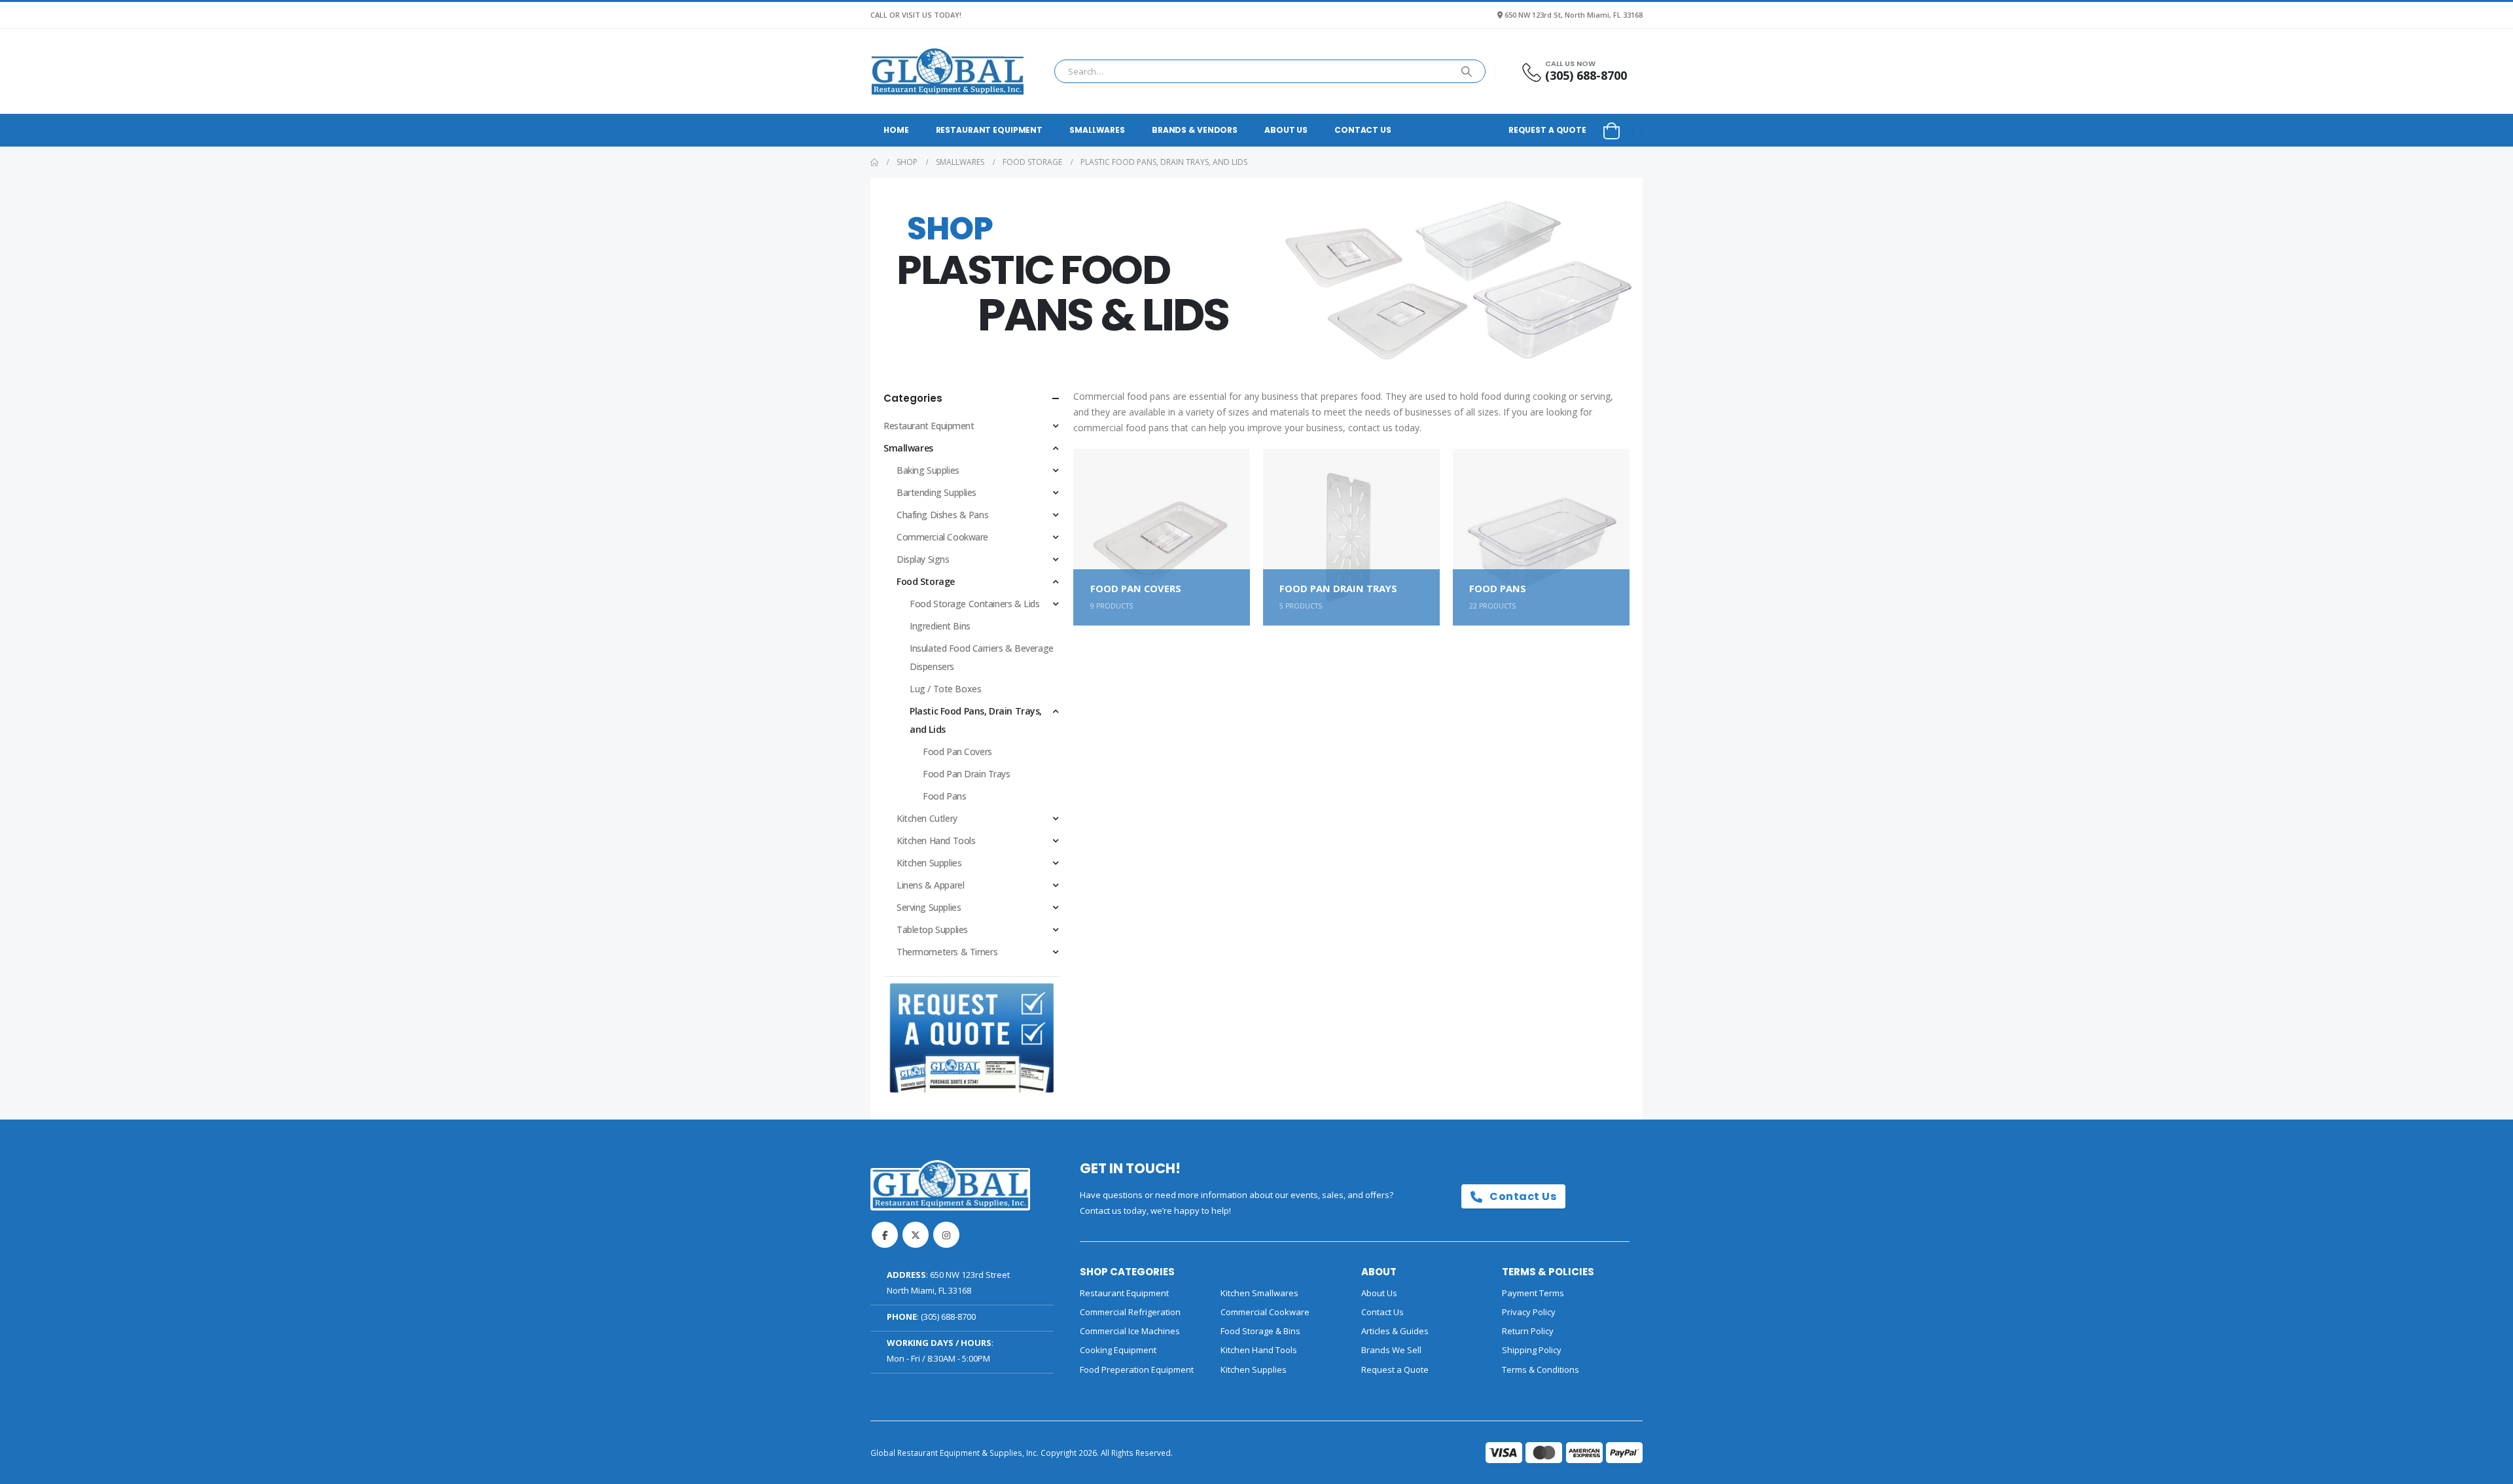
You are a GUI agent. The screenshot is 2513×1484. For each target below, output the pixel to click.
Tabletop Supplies (932, 929)
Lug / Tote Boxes (945, 689)
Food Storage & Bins (1260, 1331)
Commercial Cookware (942, 537)
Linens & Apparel (930, 885)
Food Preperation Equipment (1137, 1369)
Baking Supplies (928, 470)
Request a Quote (1547, 130)
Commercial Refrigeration (1130, 1312)
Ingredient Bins (940, 626)
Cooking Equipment (1118, 1350)
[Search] (1467, 71)
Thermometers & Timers (947, 952)
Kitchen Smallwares (1259, 1293)
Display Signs (923, 559)
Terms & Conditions (1541, 1369)
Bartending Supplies (936, 492)
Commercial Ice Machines (1130, 1331)
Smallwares (1097, 130)
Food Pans (944, 796)
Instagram (946, 1235)
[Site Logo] (948, 71)
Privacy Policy (1529, 1312)
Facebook (885, 1235)
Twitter (916, 1235)
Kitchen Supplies (929, 863)
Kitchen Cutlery (927, 818)
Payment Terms (1533, 1293)
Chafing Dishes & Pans (942, 515)
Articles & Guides (1395, 1331)
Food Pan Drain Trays (967, 774)
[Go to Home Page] (874, 162)
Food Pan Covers (957, 751)
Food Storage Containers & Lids (974, 604)
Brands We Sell (1391, 1350)
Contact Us (1363, 130)
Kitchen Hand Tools (936, 840)
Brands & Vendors (1195, 130)
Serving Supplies (929, 907)
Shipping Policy (1532, 1350)
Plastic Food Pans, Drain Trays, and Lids (976, 720)
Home (896, 130)
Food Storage (926, 581)
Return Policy (1528, 1331)
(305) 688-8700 (948, 1316)
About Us (1286, 130)
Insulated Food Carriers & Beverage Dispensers (982, 657)
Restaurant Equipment (989, 130)
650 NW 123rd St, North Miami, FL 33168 (1574, 15)
